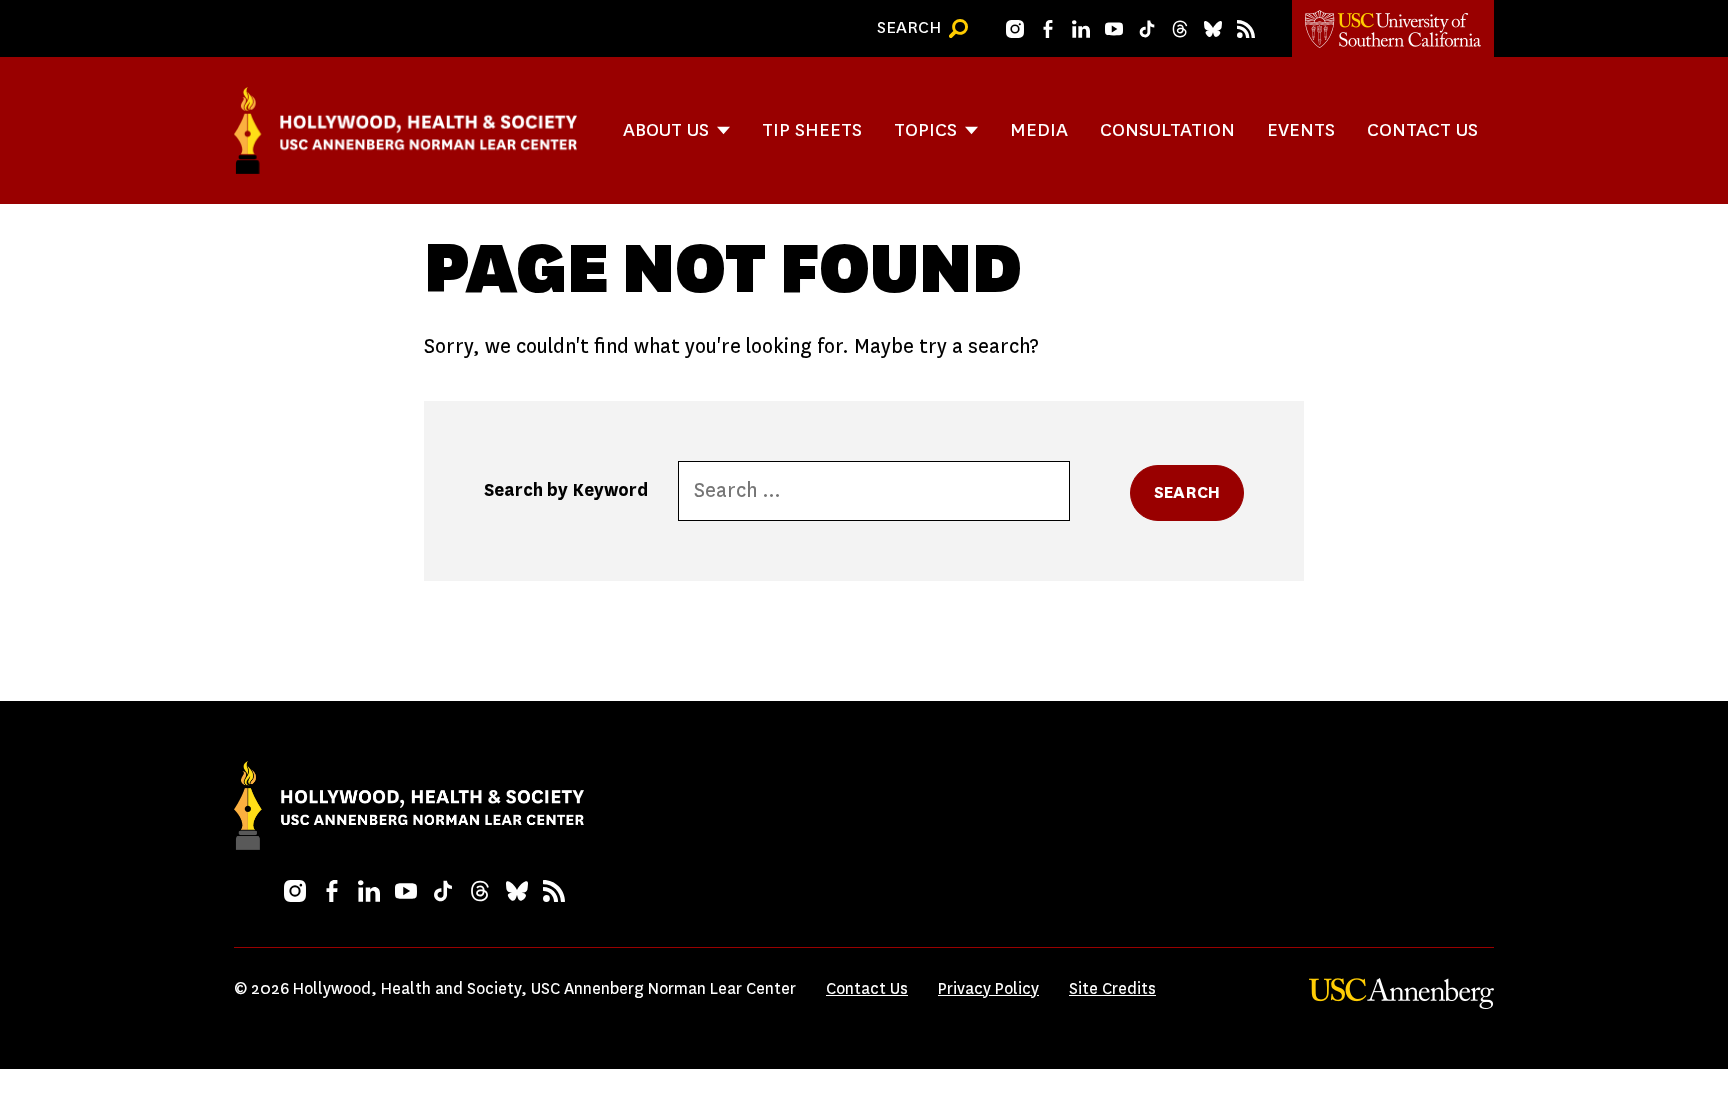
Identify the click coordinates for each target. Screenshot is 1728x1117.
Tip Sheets (812, 129)
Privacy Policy (988, 988)
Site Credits (1112, 988)
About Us (666, 129)
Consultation (1167, 129)
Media (1039, 129)
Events (1301, 129)
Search (1187, 492)
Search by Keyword (566, 490)
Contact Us (1422, 129)
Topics (925, 129)
